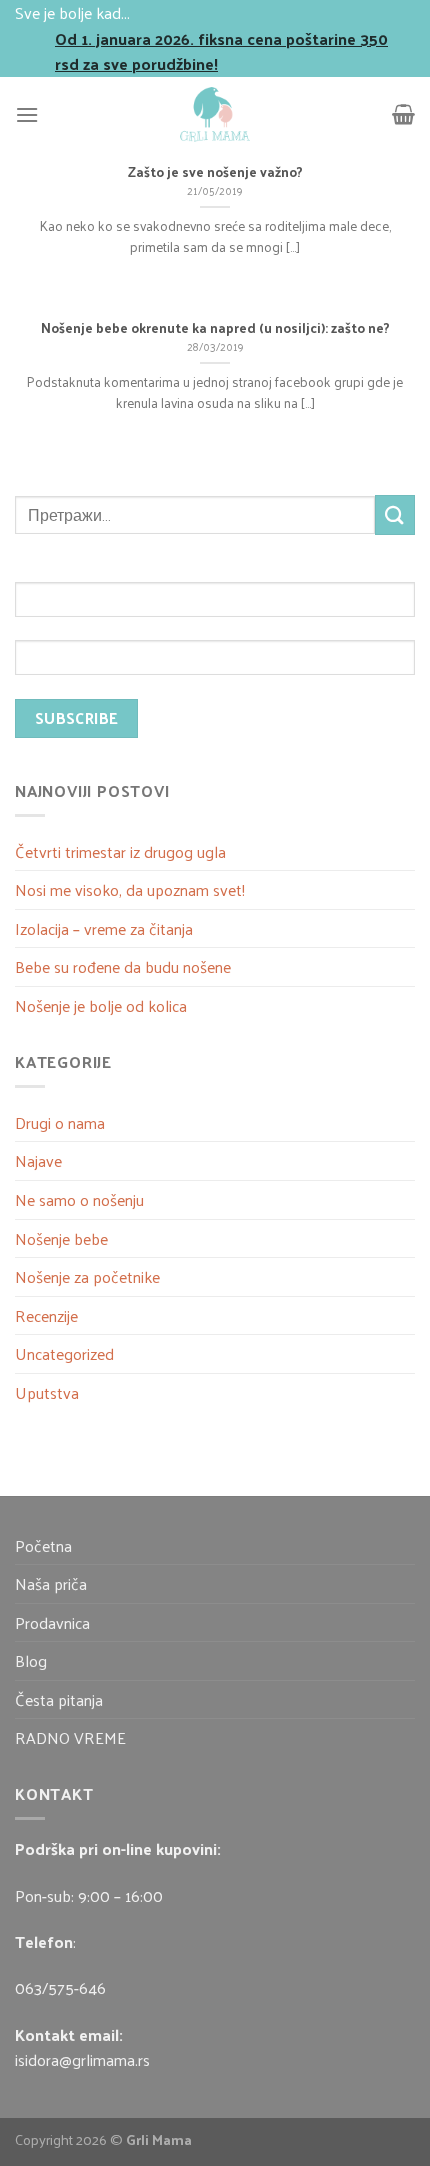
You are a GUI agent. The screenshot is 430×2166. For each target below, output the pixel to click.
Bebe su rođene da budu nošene (123, 966)
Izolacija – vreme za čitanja (104, 928)
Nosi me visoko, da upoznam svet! (130, 889)
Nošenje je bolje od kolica (101, 1005)
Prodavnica (52, 1622)
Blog (31, 1660)
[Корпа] (403, 114)
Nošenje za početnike (87, 1276)
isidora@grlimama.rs (82, 2059)
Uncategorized (64, 1353)
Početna (43, 1545)
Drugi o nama (60, 1122)
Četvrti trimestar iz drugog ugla (120, 851)
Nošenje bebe (61, 1238)
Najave (38, 1160)
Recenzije (46, 1315)
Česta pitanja (59, 1699)
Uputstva (47, 1392)
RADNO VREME (70, 1737)
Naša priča (51, 1583)
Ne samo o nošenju (79, 1199)
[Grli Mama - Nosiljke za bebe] (215, 114)
